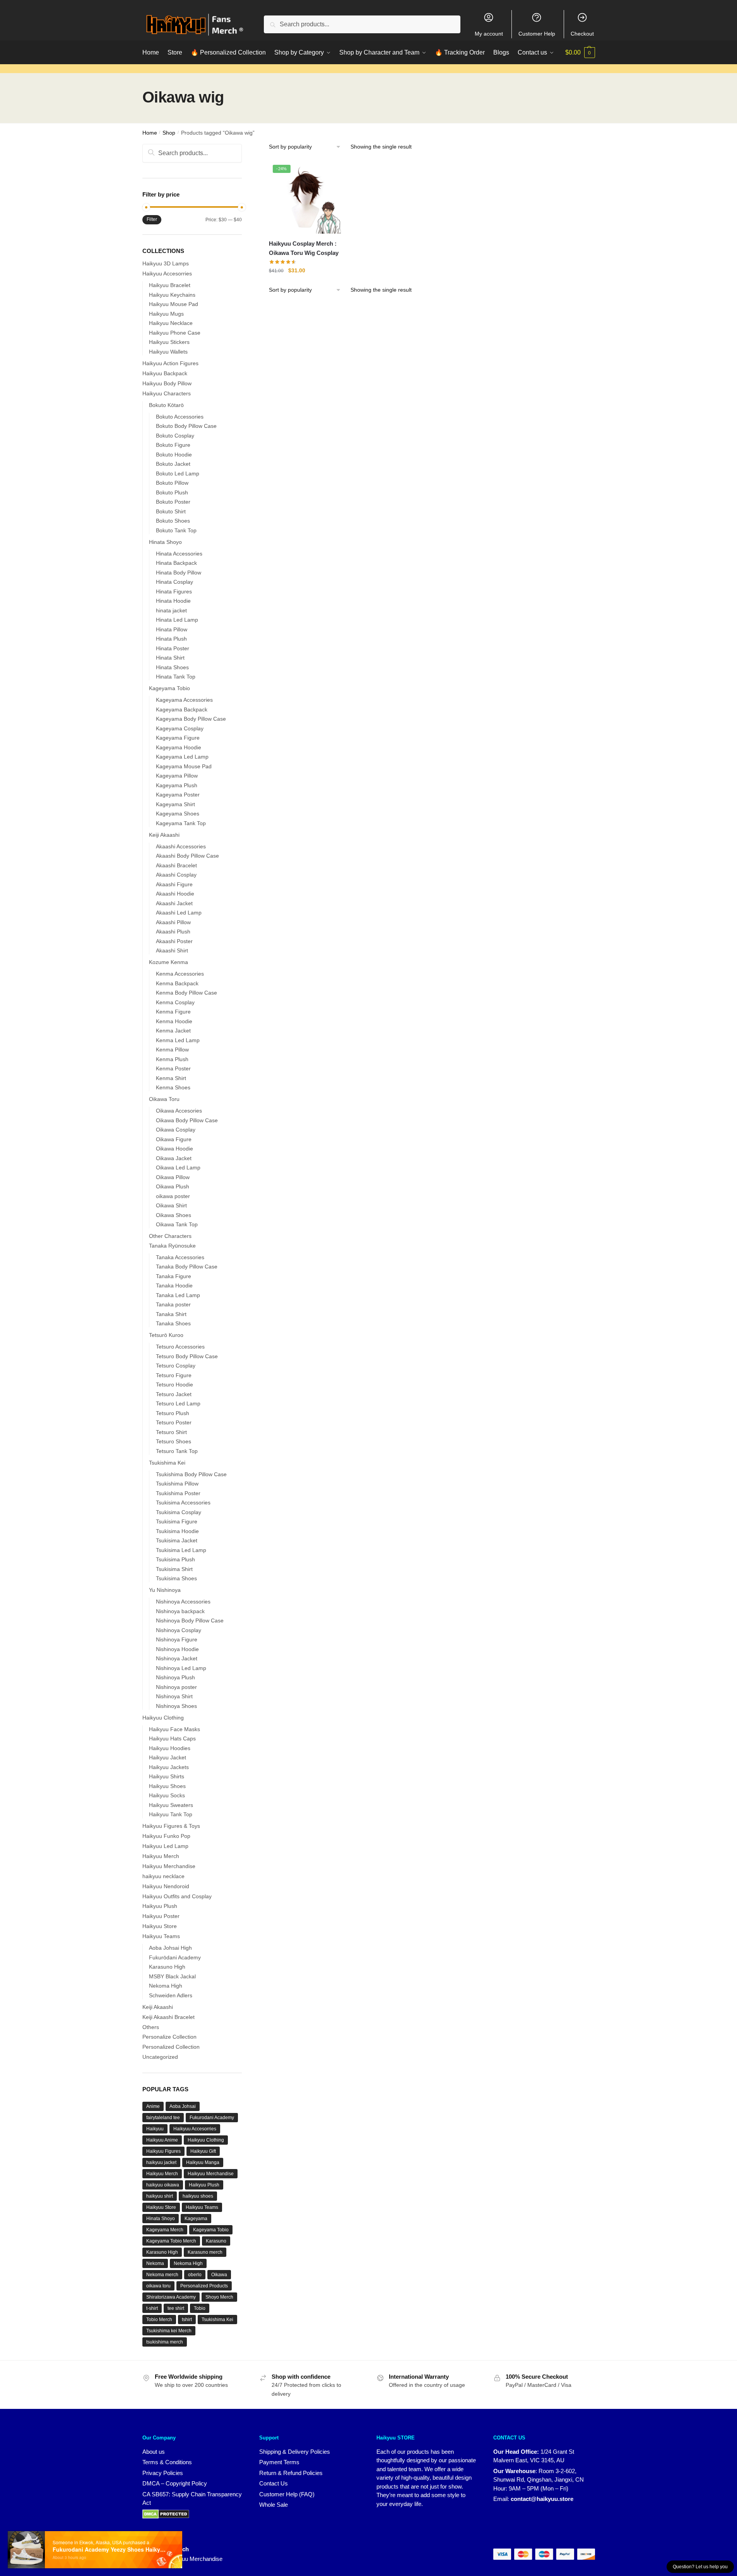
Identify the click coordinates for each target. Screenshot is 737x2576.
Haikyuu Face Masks (174, 1729)
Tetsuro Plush (173, 1413)
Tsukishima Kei (167, 1463)
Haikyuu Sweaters (171, 1805)
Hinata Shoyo (165, 542)
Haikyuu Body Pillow (167, 383)
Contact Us (274, 2483)
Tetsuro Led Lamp (178, 1403)
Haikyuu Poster (161, 1916)
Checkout (582, 34)
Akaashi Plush (173, 932)
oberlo (195, 2275)
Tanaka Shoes (173, 1323)
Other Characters (170, 1236)
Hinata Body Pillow (179, 573)
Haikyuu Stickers (169, 342)
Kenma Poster (173, 1068)
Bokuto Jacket (173, 464)
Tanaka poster (173, 1304)
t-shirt (152, 2308)
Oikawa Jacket (174, 1158)
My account (489, 34)
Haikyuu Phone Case (175, 333)
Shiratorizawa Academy (171, 2297)
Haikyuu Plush (160, 1906)
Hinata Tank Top (176, 677)
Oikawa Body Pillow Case (187, 1120)
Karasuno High (167, 1967)
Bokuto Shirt (171, 511)
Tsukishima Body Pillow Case (191, 1474)
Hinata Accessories (179, 554)
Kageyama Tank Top (181, 823)
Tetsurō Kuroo (166, 1335)
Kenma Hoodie (174, 1021)
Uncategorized (160, 2057)
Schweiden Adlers (171, 1995)
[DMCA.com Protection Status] (166, 2514)
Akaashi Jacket (174, 903)
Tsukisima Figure (177, 1521)
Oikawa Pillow (173, 1177)
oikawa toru (158, 2286)
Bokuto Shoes (173, 521)
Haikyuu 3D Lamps (166, 263)
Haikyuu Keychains (172, 295)
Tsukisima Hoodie (177, 1531)
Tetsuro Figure (174, 1375)
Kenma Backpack (177, 983)
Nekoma (155, 2263)
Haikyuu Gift (203, 2151)
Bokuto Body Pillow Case (186, 426)
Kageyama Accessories (184, 700)
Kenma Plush (172, 1059)
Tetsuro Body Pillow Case (187, 1356)
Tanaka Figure (174, 1276)
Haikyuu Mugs (166, 314)
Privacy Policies (163, 2473)
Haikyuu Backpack (165, 373)
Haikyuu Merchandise (169, 1866)
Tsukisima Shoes (176, 1578)
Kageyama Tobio (169, 688)
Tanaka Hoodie (174, 1285)
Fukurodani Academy (212, 2118)
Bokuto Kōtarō (166, 405)
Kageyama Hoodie (179, 747)
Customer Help (537, 34)
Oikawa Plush (173, 1186)
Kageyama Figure (178, 738)
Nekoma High (166, 1986)
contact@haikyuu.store (542, 2499)
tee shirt (176, 2308)
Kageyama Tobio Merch (171, 2241)
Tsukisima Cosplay (179, 1512)
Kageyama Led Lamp (182, 757)
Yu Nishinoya (165, 1590)
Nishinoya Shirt (174, 1696)
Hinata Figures (174, 591)
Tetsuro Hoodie (174, 1385)
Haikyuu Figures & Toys (171, 1826)
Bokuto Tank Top (176, 530)
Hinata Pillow (172, 629)
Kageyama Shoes (178, 814)
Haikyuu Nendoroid (166, 1886)
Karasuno (216, 2241)
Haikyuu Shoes (167, 1786)
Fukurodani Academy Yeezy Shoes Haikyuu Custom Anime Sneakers (111, 2552)
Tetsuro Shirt (171, 1432)
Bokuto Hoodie (174, 455)
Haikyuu (155, 2129)
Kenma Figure (173, 1012)
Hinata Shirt (170, 658)
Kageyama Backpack (182, 709)
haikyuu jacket (161, 2162)
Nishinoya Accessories (183, 1602)
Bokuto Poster (173, 502)
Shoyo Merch (219, 2297)
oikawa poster (173, 1196)
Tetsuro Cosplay (176, 1366)
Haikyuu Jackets (169, 1767)
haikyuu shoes (198, 2196)
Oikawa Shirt (171, 1205)
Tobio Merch (159, 2320)
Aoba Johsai (183, 2106)
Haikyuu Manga (203, 2162)
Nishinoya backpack (180, 1611)
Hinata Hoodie (173, 601)
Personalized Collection (171, 2047)
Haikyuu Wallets (168, 352)
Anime (153, 2106)
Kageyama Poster (178, 795)
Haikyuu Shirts (167, 1776)
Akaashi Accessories (181, 846)
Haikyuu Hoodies (170, 1748)
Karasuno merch (205, 2252)
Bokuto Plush (172, 492)
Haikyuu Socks (167, 1795)
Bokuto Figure (173, 445)
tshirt (187, 2320)
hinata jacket (171, 610)
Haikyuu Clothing (163, 1718)
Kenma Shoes (173, 1087)
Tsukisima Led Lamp (181, 1550)
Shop (169, 133)
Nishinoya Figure (177, 1639)
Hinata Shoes (172, 667)
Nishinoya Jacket (177, 1658)
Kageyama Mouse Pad (184, 766)
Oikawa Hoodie (174, 1149)
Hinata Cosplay (174, 582)
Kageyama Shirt (175, 804)
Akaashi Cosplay (176, 875)
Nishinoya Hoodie (177, 1649)
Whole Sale (274, 2505)
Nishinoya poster (176, 1687)
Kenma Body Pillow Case (186, 993)
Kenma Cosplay (175, 1002)
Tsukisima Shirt (174, 1569)
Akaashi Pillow (173, 922)
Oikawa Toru (164, 1099)
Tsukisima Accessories (183, 1503)
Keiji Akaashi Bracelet (168, 2017)
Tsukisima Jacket (177, 1540)
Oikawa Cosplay (176, 1130)
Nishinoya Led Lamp (181, 1668)
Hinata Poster (173, 648)
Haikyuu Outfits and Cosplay (177, 1896)
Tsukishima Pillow (177, 1484)
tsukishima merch (165, 2342)
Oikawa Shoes (174, 1215)
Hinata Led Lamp (177, 620)
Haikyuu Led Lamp (165, 1846)
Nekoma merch (162, 2275)
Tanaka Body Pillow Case (187, 1267)
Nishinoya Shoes (176, 1706)
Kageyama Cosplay (180, 728)
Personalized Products (204, 2286)
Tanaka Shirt (171, 1314)
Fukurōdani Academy (175, 1957)
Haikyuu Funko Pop (166, 1836)
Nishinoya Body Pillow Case (190, 1620)
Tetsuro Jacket (174, 1394)
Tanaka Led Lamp (178, 1295)
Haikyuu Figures (163, 2151)
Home (150, 133)
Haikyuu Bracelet (170, 285)
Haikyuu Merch (161, 1856)
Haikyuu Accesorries (167, 273)
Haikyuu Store (160, 1926)
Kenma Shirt (171, 1078)
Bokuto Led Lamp (178, 473)
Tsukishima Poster (178, 1493)
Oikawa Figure (174, 1139)
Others (151, 2027)
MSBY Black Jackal (172, 1976)
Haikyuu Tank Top (171, 1814)
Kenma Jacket (173, 1031)
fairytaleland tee (163, 2118)
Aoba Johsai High (170, 1948)
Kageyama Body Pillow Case (191, 719)
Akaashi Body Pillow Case (187, 856)
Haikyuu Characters (167, 393)
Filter (152, 219)
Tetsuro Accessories (180, 1347)
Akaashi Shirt (172, 950)
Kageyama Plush (177, 785)
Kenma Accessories (180, 974)
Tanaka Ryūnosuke (172, 1246)
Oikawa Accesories (179, 1111)
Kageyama (196, 2219)
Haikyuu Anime (162, 2140)
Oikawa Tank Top (177, 1224)
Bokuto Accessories (180, 417)
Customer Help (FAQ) (287, 2494)
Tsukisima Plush (175, 1559)
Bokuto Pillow (172, 483)
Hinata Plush (171, 639)
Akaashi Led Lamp (179, 913)
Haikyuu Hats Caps (172, 1738)
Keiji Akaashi (164, 835)
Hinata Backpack (176, 563)
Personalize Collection (169, 2037)
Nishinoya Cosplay (179, 1630)
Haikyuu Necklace (171, 323)
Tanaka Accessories (180, 1257)
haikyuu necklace (163, 1876)
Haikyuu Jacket (168, 1757)
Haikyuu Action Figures (170, 363)
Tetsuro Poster (174, 1422)
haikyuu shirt (160, 2196)
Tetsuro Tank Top (177, 1451)
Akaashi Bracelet (176, 865)
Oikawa (219, 2275)
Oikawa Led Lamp (178, 1167)
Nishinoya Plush (175, 1677)
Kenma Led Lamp (178, 1040)
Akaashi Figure (174, 884)
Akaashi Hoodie (175, 894)
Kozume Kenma (168, 962)
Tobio (200, 2308)
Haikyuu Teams (161, 1936)
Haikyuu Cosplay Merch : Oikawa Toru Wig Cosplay (304, 248)
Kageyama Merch (165, 2230)
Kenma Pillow (172, 1050)
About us (154, 2452)
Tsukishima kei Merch (169, 2331)
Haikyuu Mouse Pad (174, 304)
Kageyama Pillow (177, 776)
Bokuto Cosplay (175, 436)
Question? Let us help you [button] (700, 2567)
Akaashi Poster (174, 941)
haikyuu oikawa (163, 2185)
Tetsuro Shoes (174, 1441)
